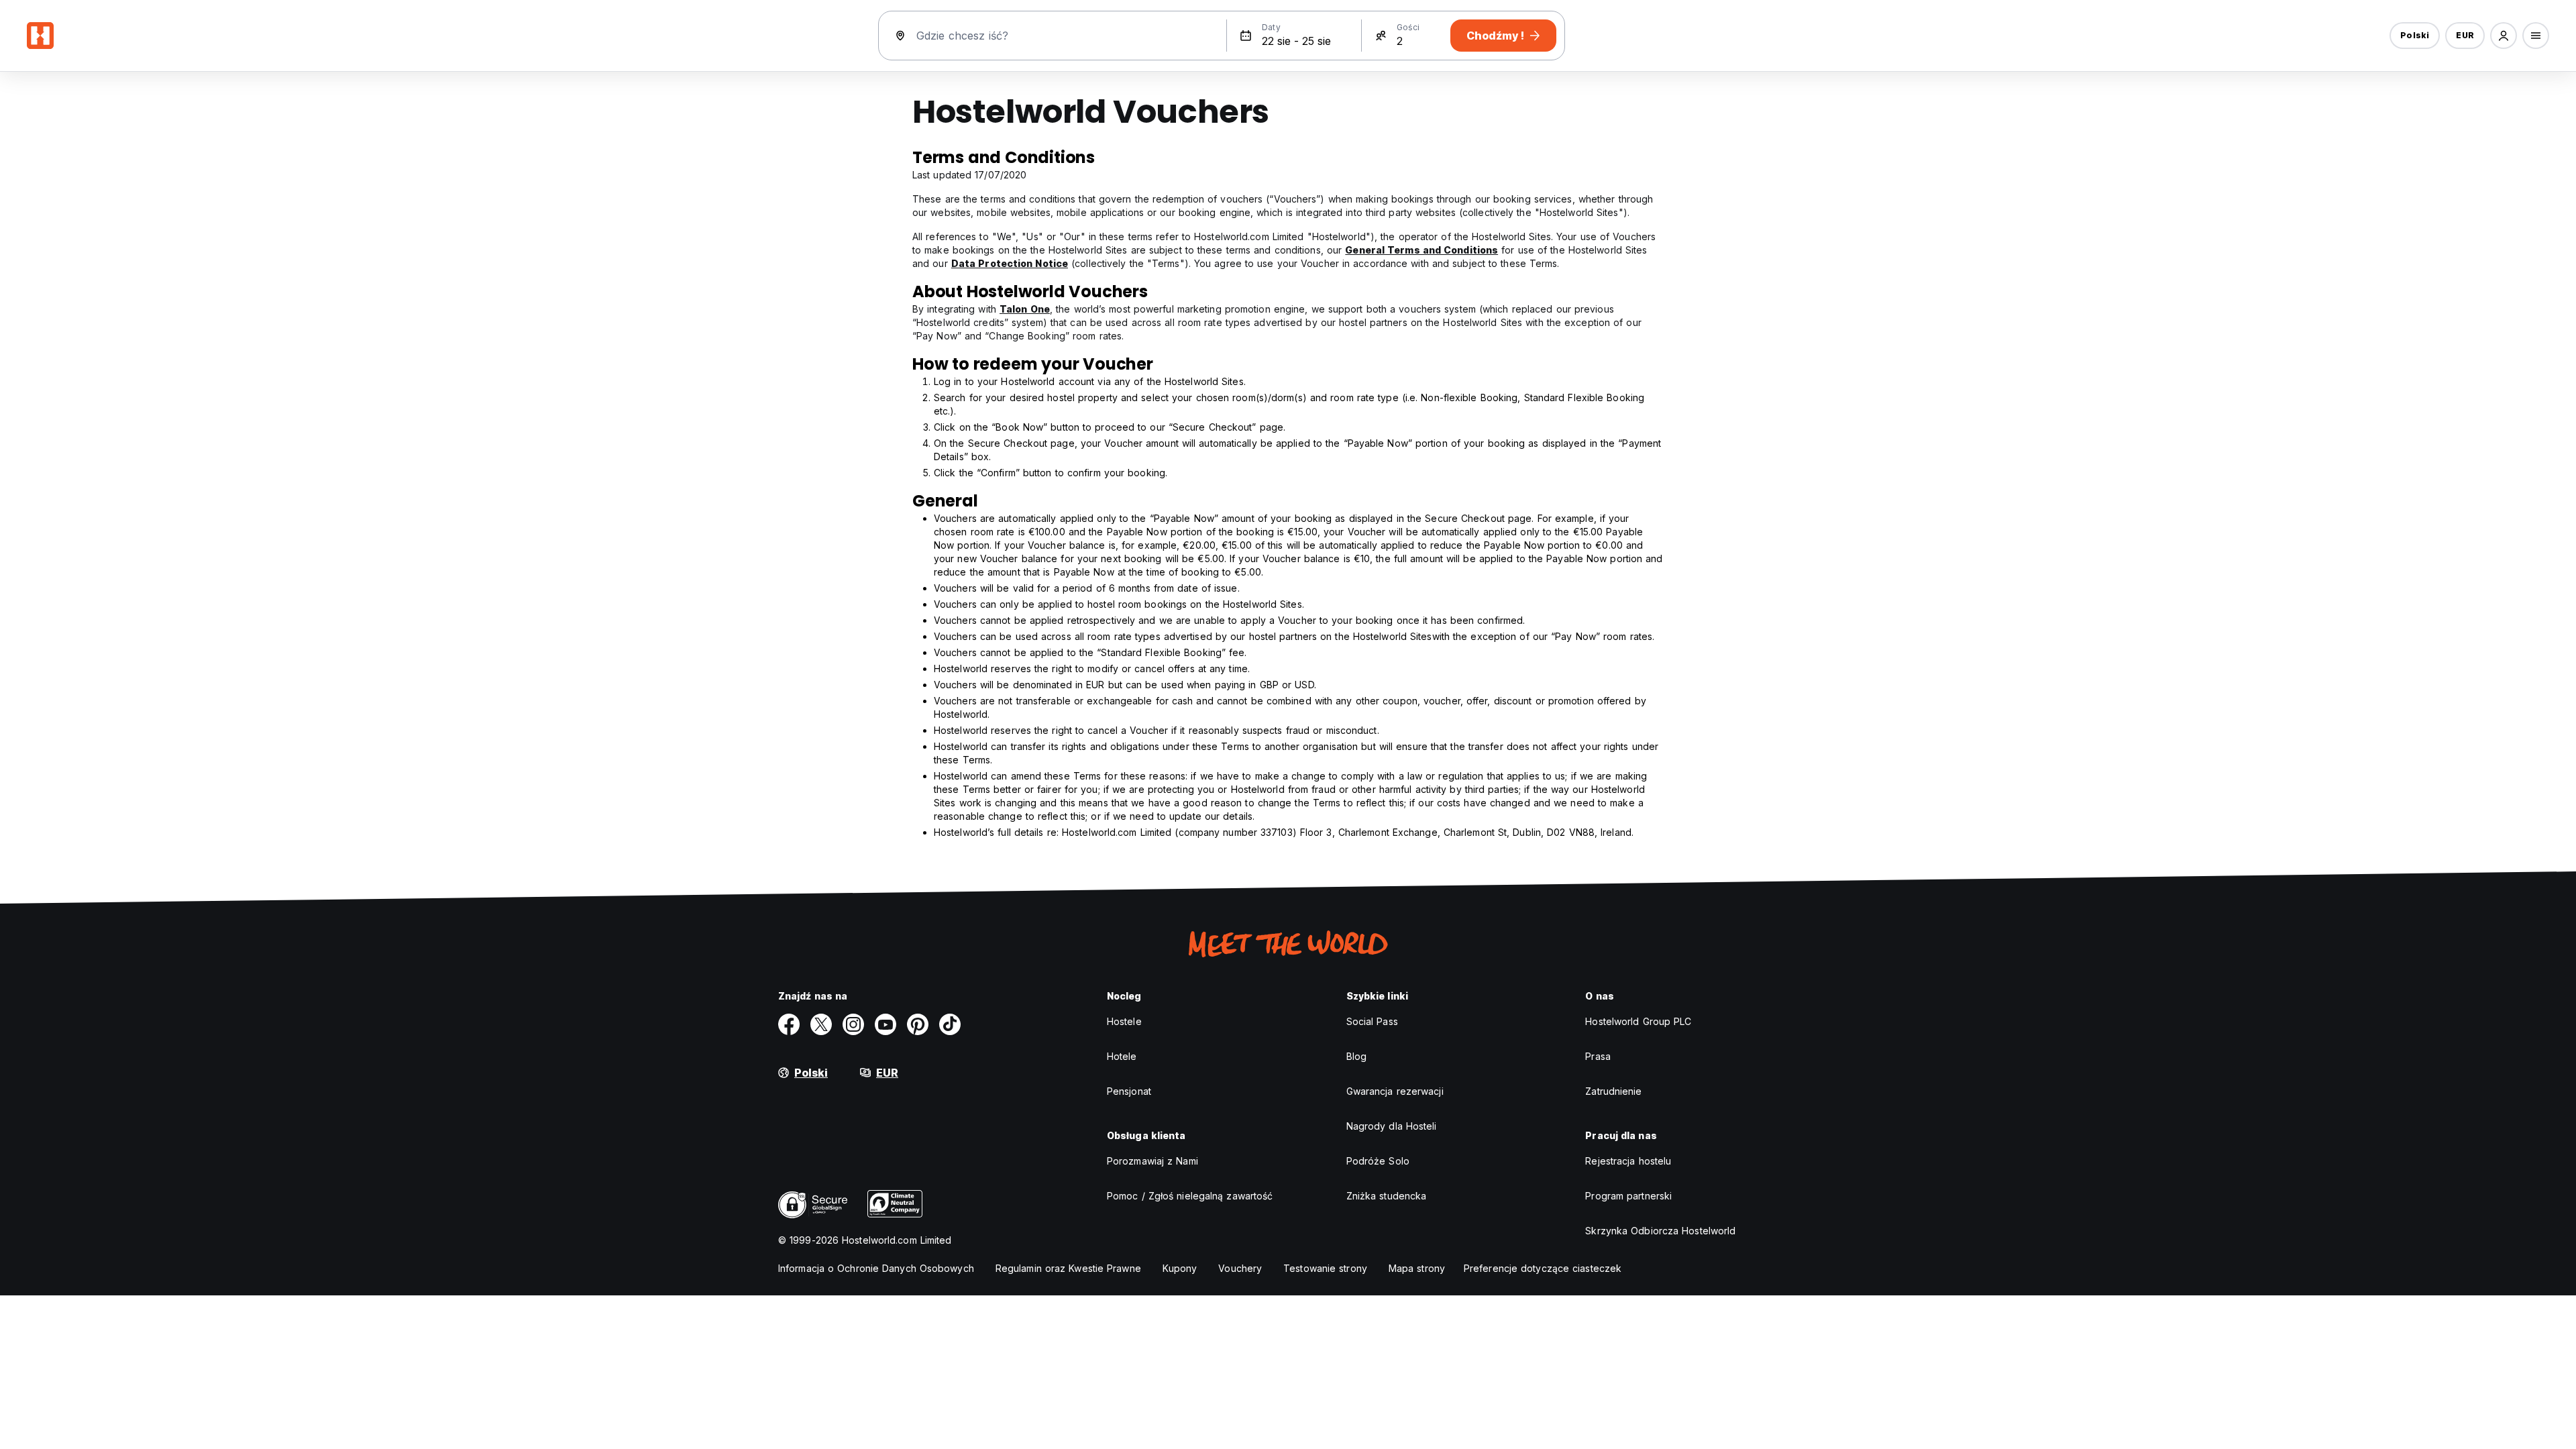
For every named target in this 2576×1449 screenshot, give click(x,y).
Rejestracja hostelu (1628, 1161)
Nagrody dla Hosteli (1392, 1126)
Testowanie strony (1325, 1268)
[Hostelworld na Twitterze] (821, 1024)
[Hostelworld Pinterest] (918, 1024)
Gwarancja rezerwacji (1395, 1091)
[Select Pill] (2504, 36)
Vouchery (1240, 1268)
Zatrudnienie (1613, 1091)
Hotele (1122, 1056)
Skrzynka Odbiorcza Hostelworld (1660, 1231)
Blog (1356, 1056)
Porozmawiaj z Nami (1152, 1161)
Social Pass (1372, 1021)
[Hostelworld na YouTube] (885, 1024)
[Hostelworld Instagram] (853, 1024)
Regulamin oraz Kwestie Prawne (1068, 1268)
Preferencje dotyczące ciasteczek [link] (1543, 1268)
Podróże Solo (1378, 1161)
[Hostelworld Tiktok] (950, 1024)
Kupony (1180, 1268)
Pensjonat (1129, 1091)
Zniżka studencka (1387, 1196)
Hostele (1124, 1021)
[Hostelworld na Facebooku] (789, 1024)
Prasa (1598, 1056)
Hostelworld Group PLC (1638, 1021)
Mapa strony (1417, 1268)
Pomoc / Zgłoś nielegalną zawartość (1190, 1196)
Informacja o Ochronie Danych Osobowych (876, 1268)
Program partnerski (1628, 1196)
